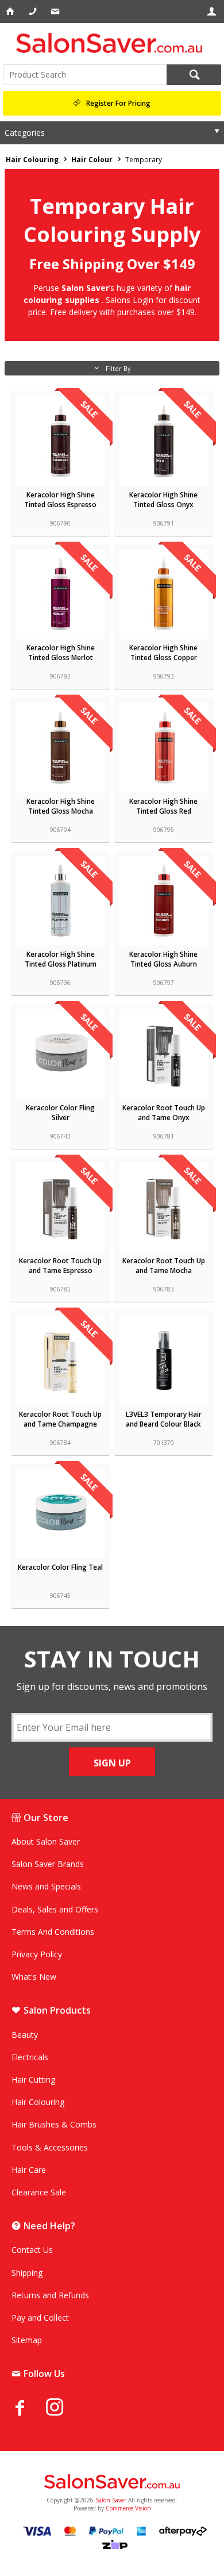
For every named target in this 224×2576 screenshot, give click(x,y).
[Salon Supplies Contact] (34, 11)
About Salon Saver (46, 1841)
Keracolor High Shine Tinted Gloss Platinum (61, 959)
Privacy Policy (37, 1954)
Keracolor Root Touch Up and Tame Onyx (164, 1113)
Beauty (25, 2035)
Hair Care (29, 2170)
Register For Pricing (118, 103)
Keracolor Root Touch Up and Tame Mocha (164, 1266)
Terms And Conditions (53, 1932)
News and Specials (46, 1886)
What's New (34, 1977)
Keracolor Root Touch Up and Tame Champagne (60, 1419)
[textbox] (85, 75)
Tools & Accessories (50, 2147)
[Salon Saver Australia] (112, 2482)
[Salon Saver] (112, 43)
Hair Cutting (33, 2079)
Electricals (30, 2057)
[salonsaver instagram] (63, 2409)
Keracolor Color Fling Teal (60, 1567)
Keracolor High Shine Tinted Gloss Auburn (163, 959)
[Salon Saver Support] (56, 11)
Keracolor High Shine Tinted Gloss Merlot (61, 653)
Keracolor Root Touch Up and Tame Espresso (60, 1266)
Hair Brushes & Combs (54, 2124)
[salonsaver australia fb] (29, 2408)
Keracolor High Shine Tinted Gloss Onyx (163, 500)
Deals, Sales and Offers (55, 1909)
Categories (25, 133)
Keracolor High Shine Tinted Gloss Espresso (60, 500)
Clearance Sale (39, 2192)
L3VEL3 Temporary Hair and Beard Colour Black (164, 1419)
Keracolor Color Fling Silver (60, 1113)
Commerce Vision (128, 2508)
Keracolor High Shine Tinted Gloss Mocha (61, 806)
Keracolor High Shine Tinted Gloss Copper (163, 653)
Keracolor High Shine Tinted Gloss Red (163, 806)
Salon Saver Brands (48, 1864)
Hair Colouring (38, 2102)
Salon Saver (111, 2500)
